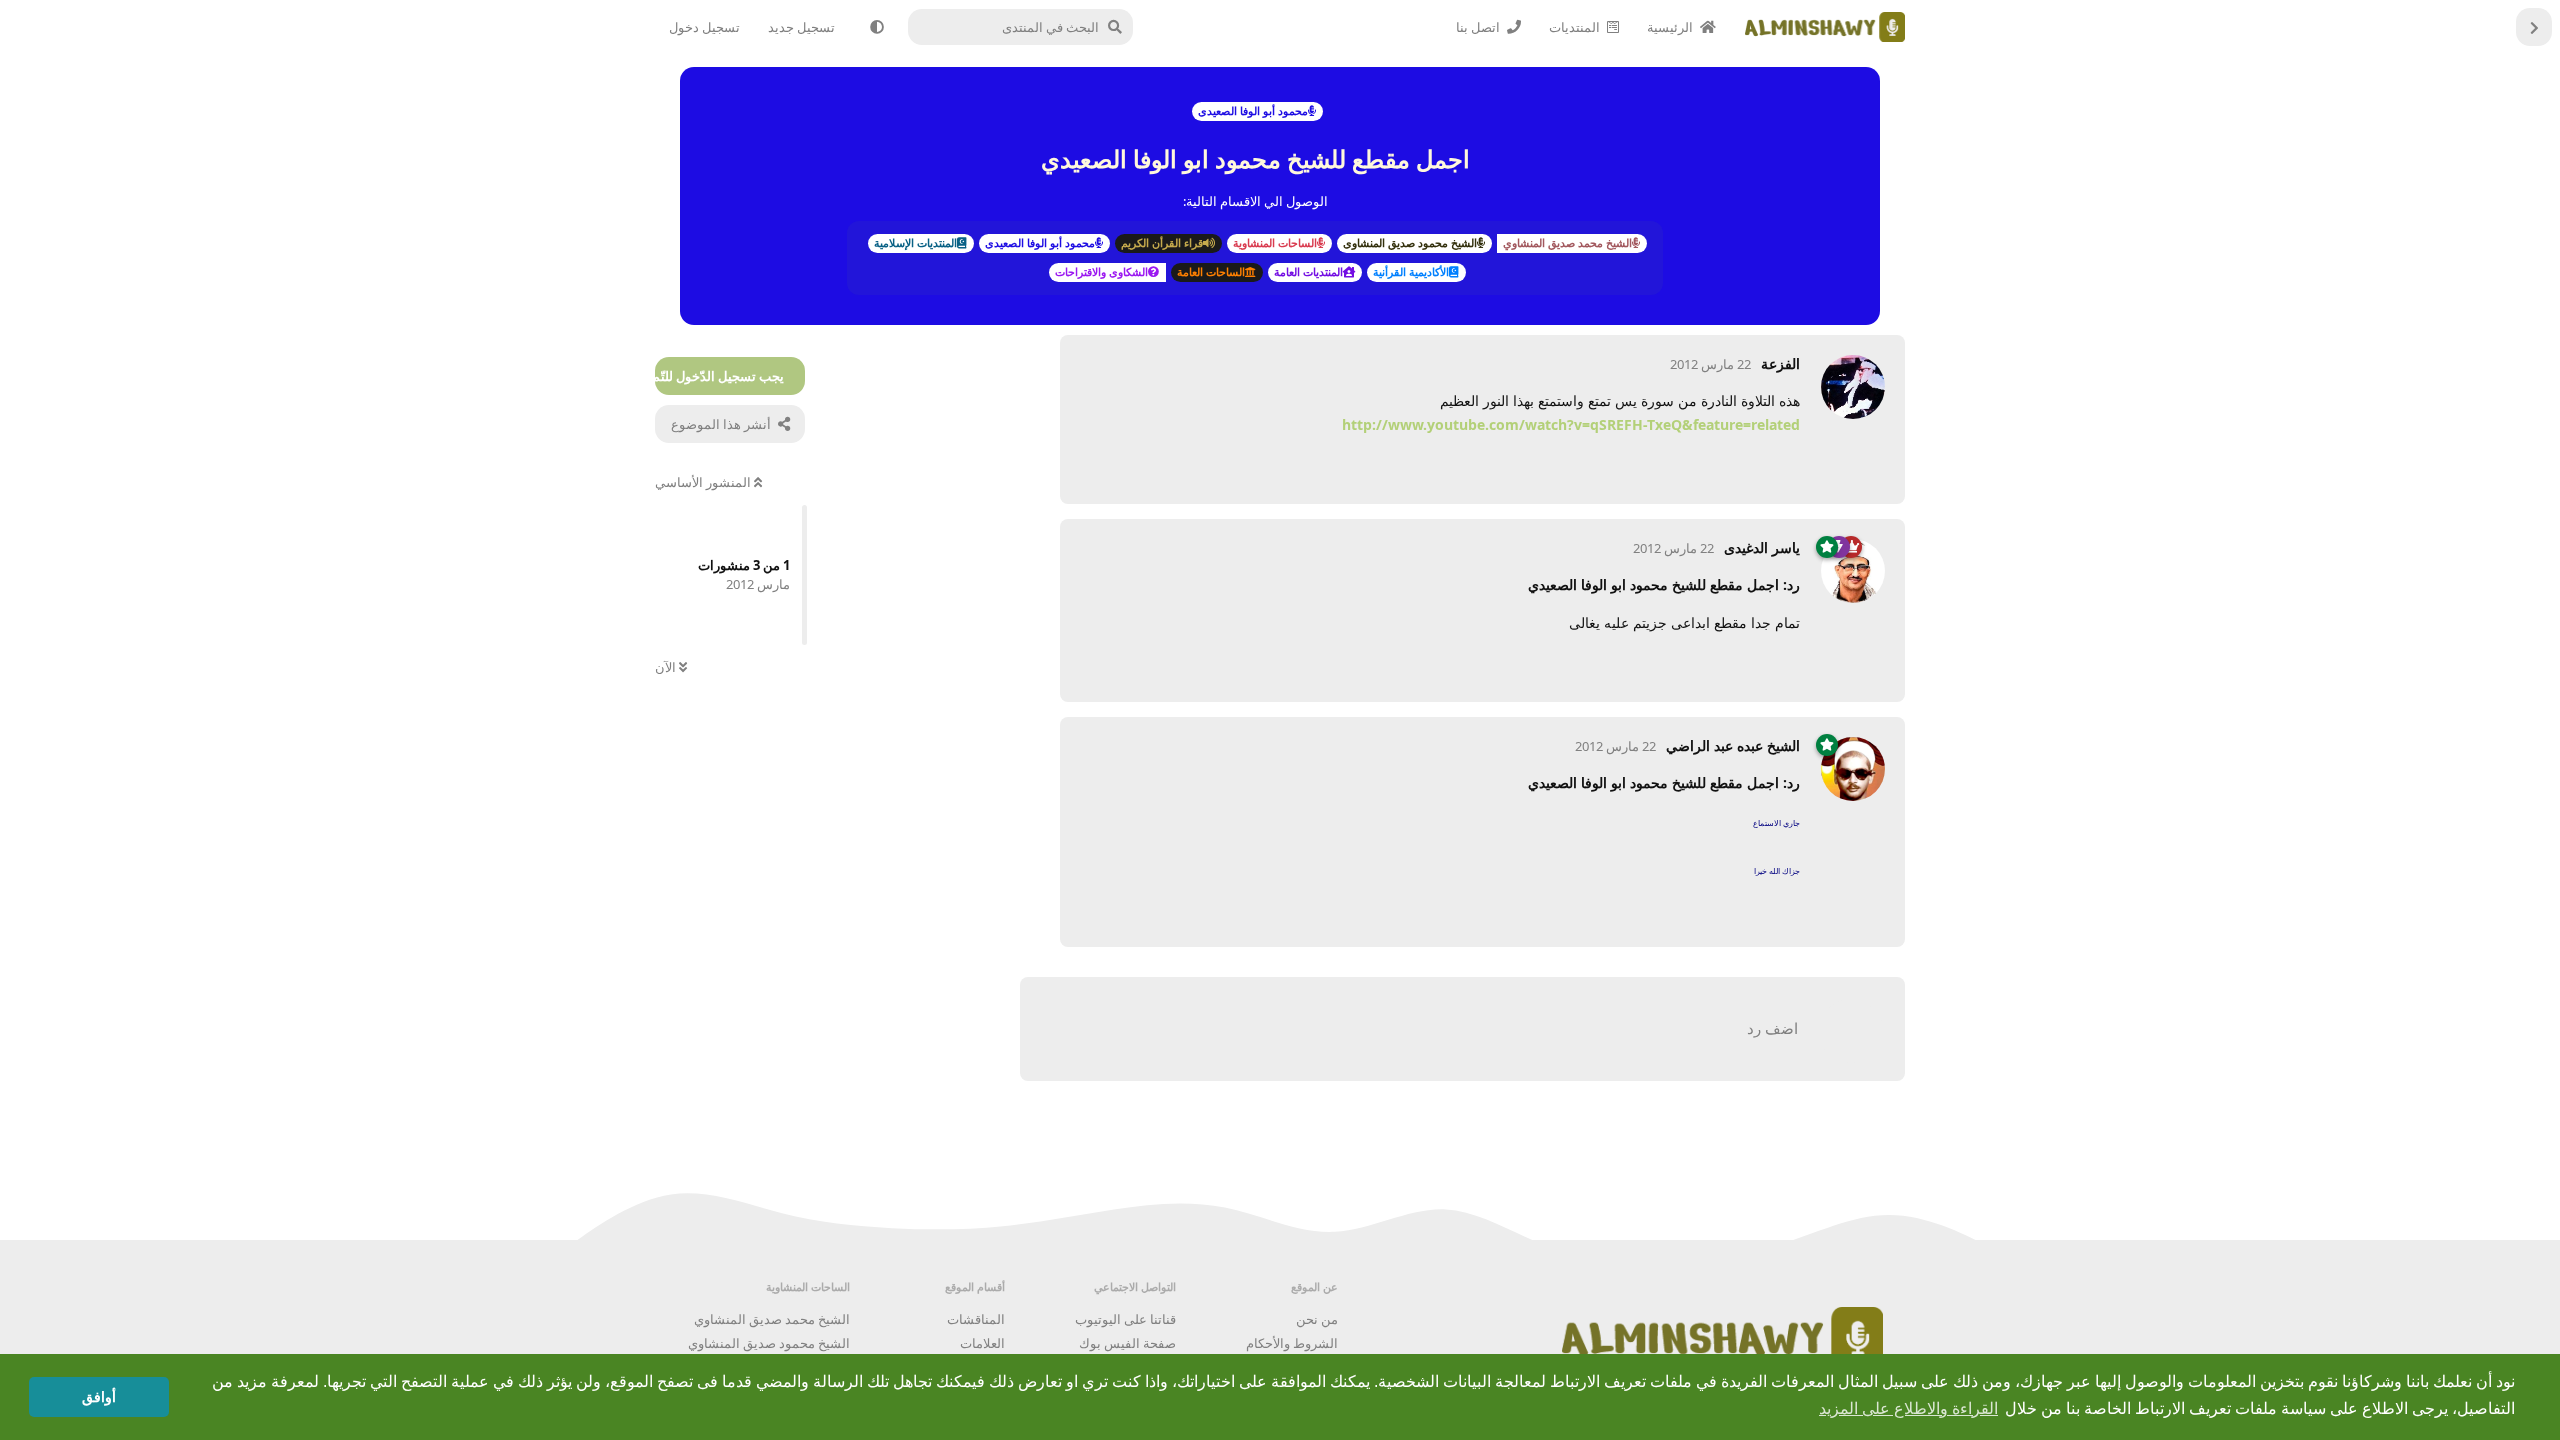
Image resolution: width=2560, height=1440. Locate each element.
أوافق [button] (99, 1397)
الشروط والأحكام (1292, 1343)
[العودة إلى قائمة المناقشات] (2534, 27)
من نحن (1317, 1319)
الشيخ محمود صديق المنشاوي (769, 1343)
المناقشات (976, 1319)
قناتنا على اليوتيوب (1125, 1319)
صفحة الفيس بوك (1127, 1343)
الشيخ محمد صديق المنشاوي (772, 1319)
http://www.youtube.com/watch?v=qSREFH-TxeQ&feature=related (1571, 424)
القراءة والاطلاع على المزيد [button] (1908, 1408)
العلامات (982, 1343)
